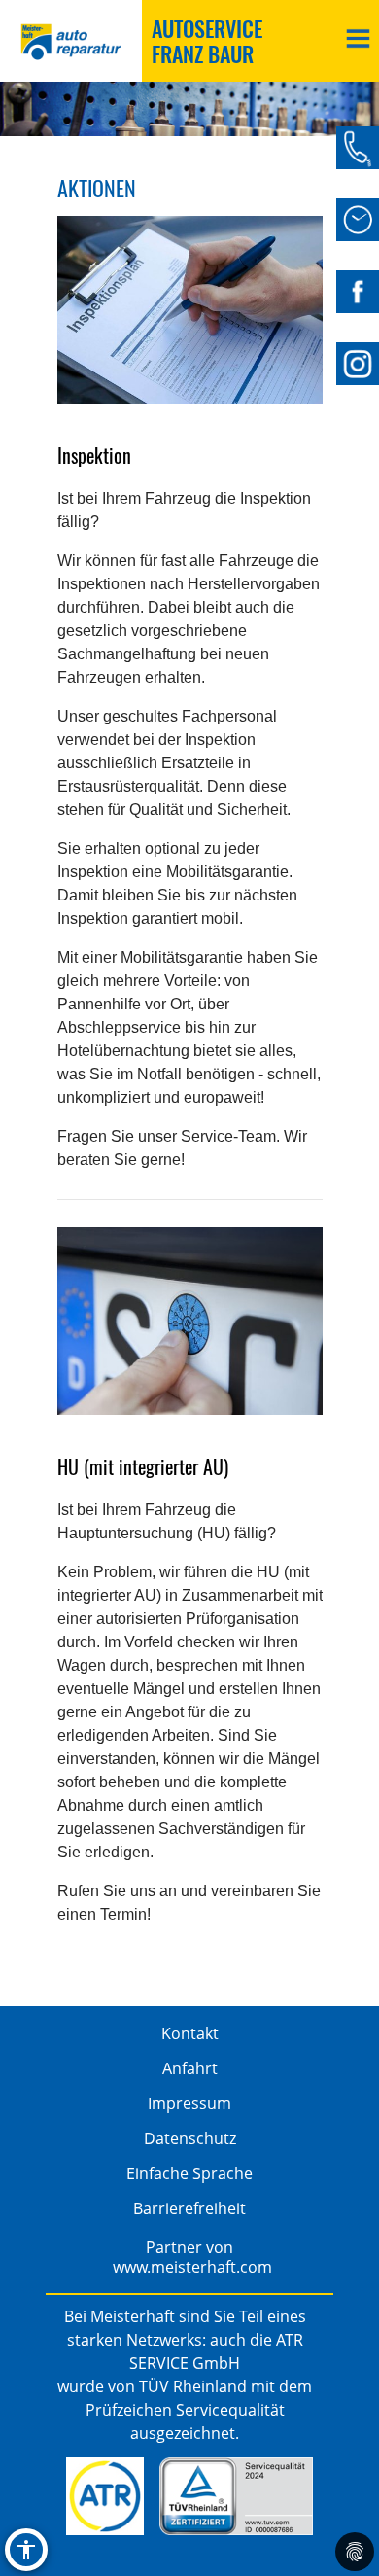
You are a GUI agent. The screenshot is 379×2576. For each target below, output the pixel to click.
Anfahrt (190, 2068)
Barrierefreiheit (189, 2208)
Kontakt (190, 2033)
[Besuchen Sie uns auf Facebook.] (358, 292)
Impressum (189, 2103)
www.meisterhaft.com (192, 2267)
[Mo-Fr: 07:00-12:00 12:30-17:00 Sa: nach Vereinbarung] (358, 220)
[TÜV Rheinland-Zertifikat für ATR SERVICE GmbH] (236, 2496)
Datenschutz (190, 2138)
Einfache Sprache (189, 2173)
